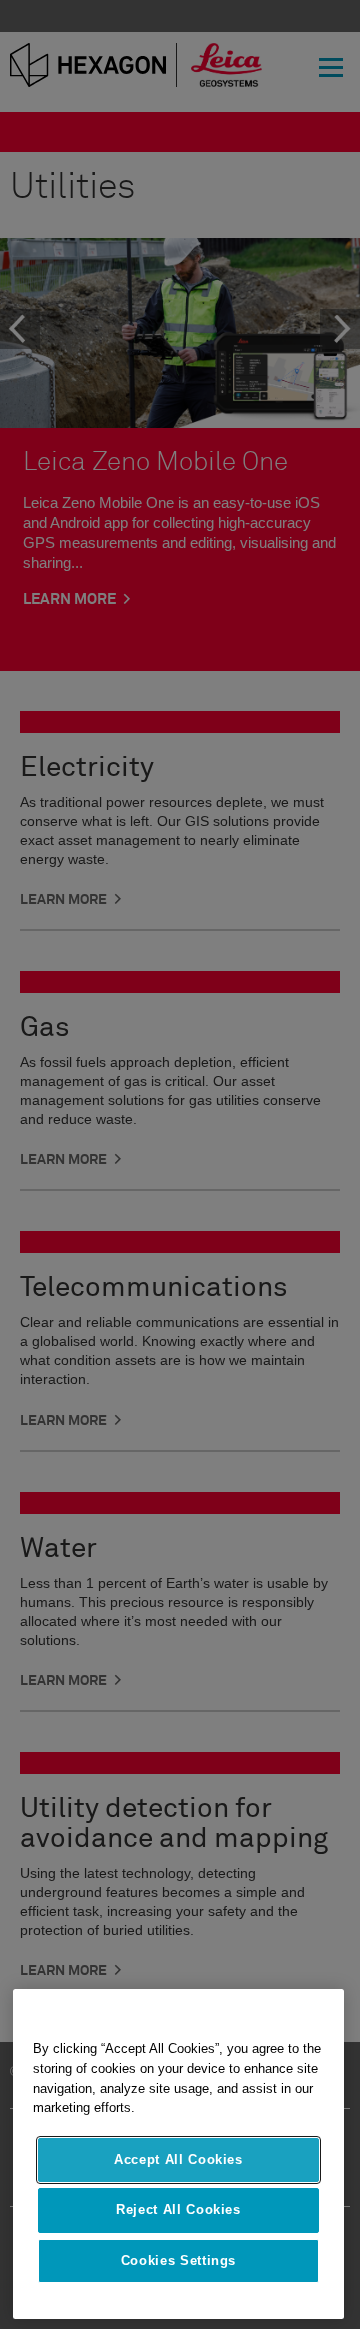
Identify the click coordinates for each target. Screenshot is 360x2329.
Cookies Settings (179, 2260)
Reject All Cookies (178, 2209)
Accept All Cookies (178, 2159)
